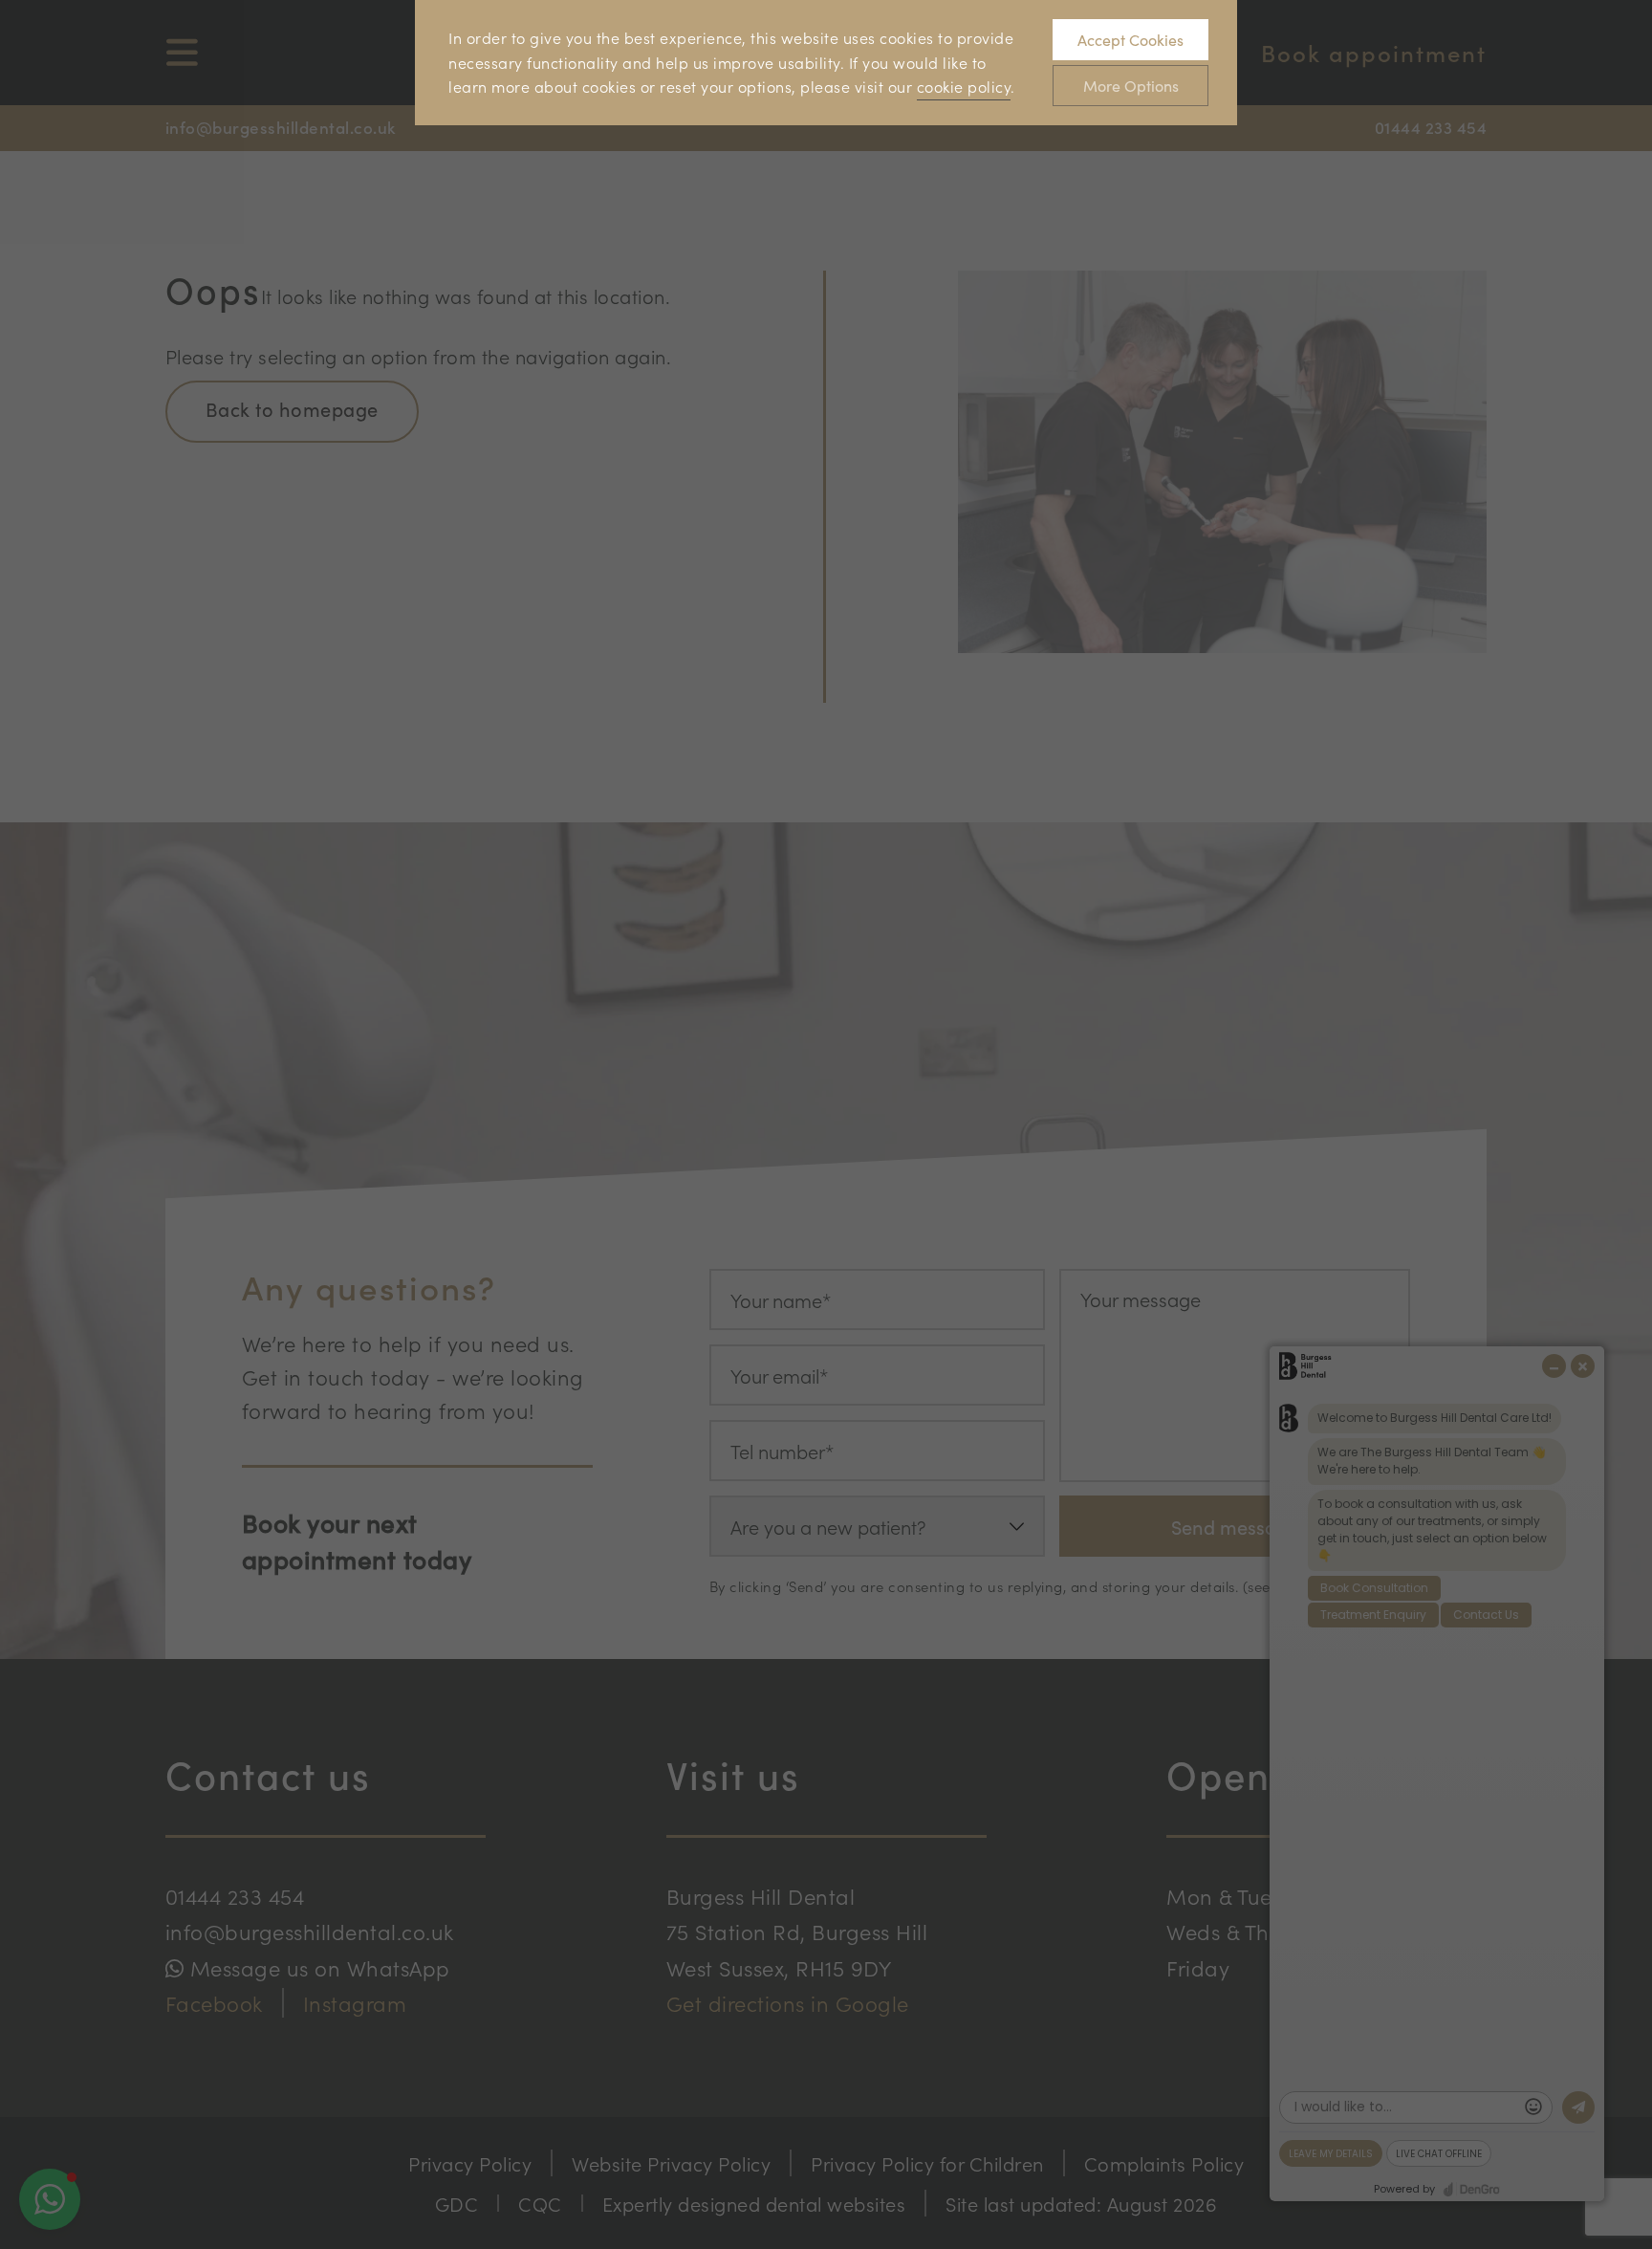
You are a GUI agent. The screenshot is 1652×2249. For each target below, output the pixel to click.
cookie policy (964, 86)
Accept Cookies (1130, 40)
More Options (1131, 86)
